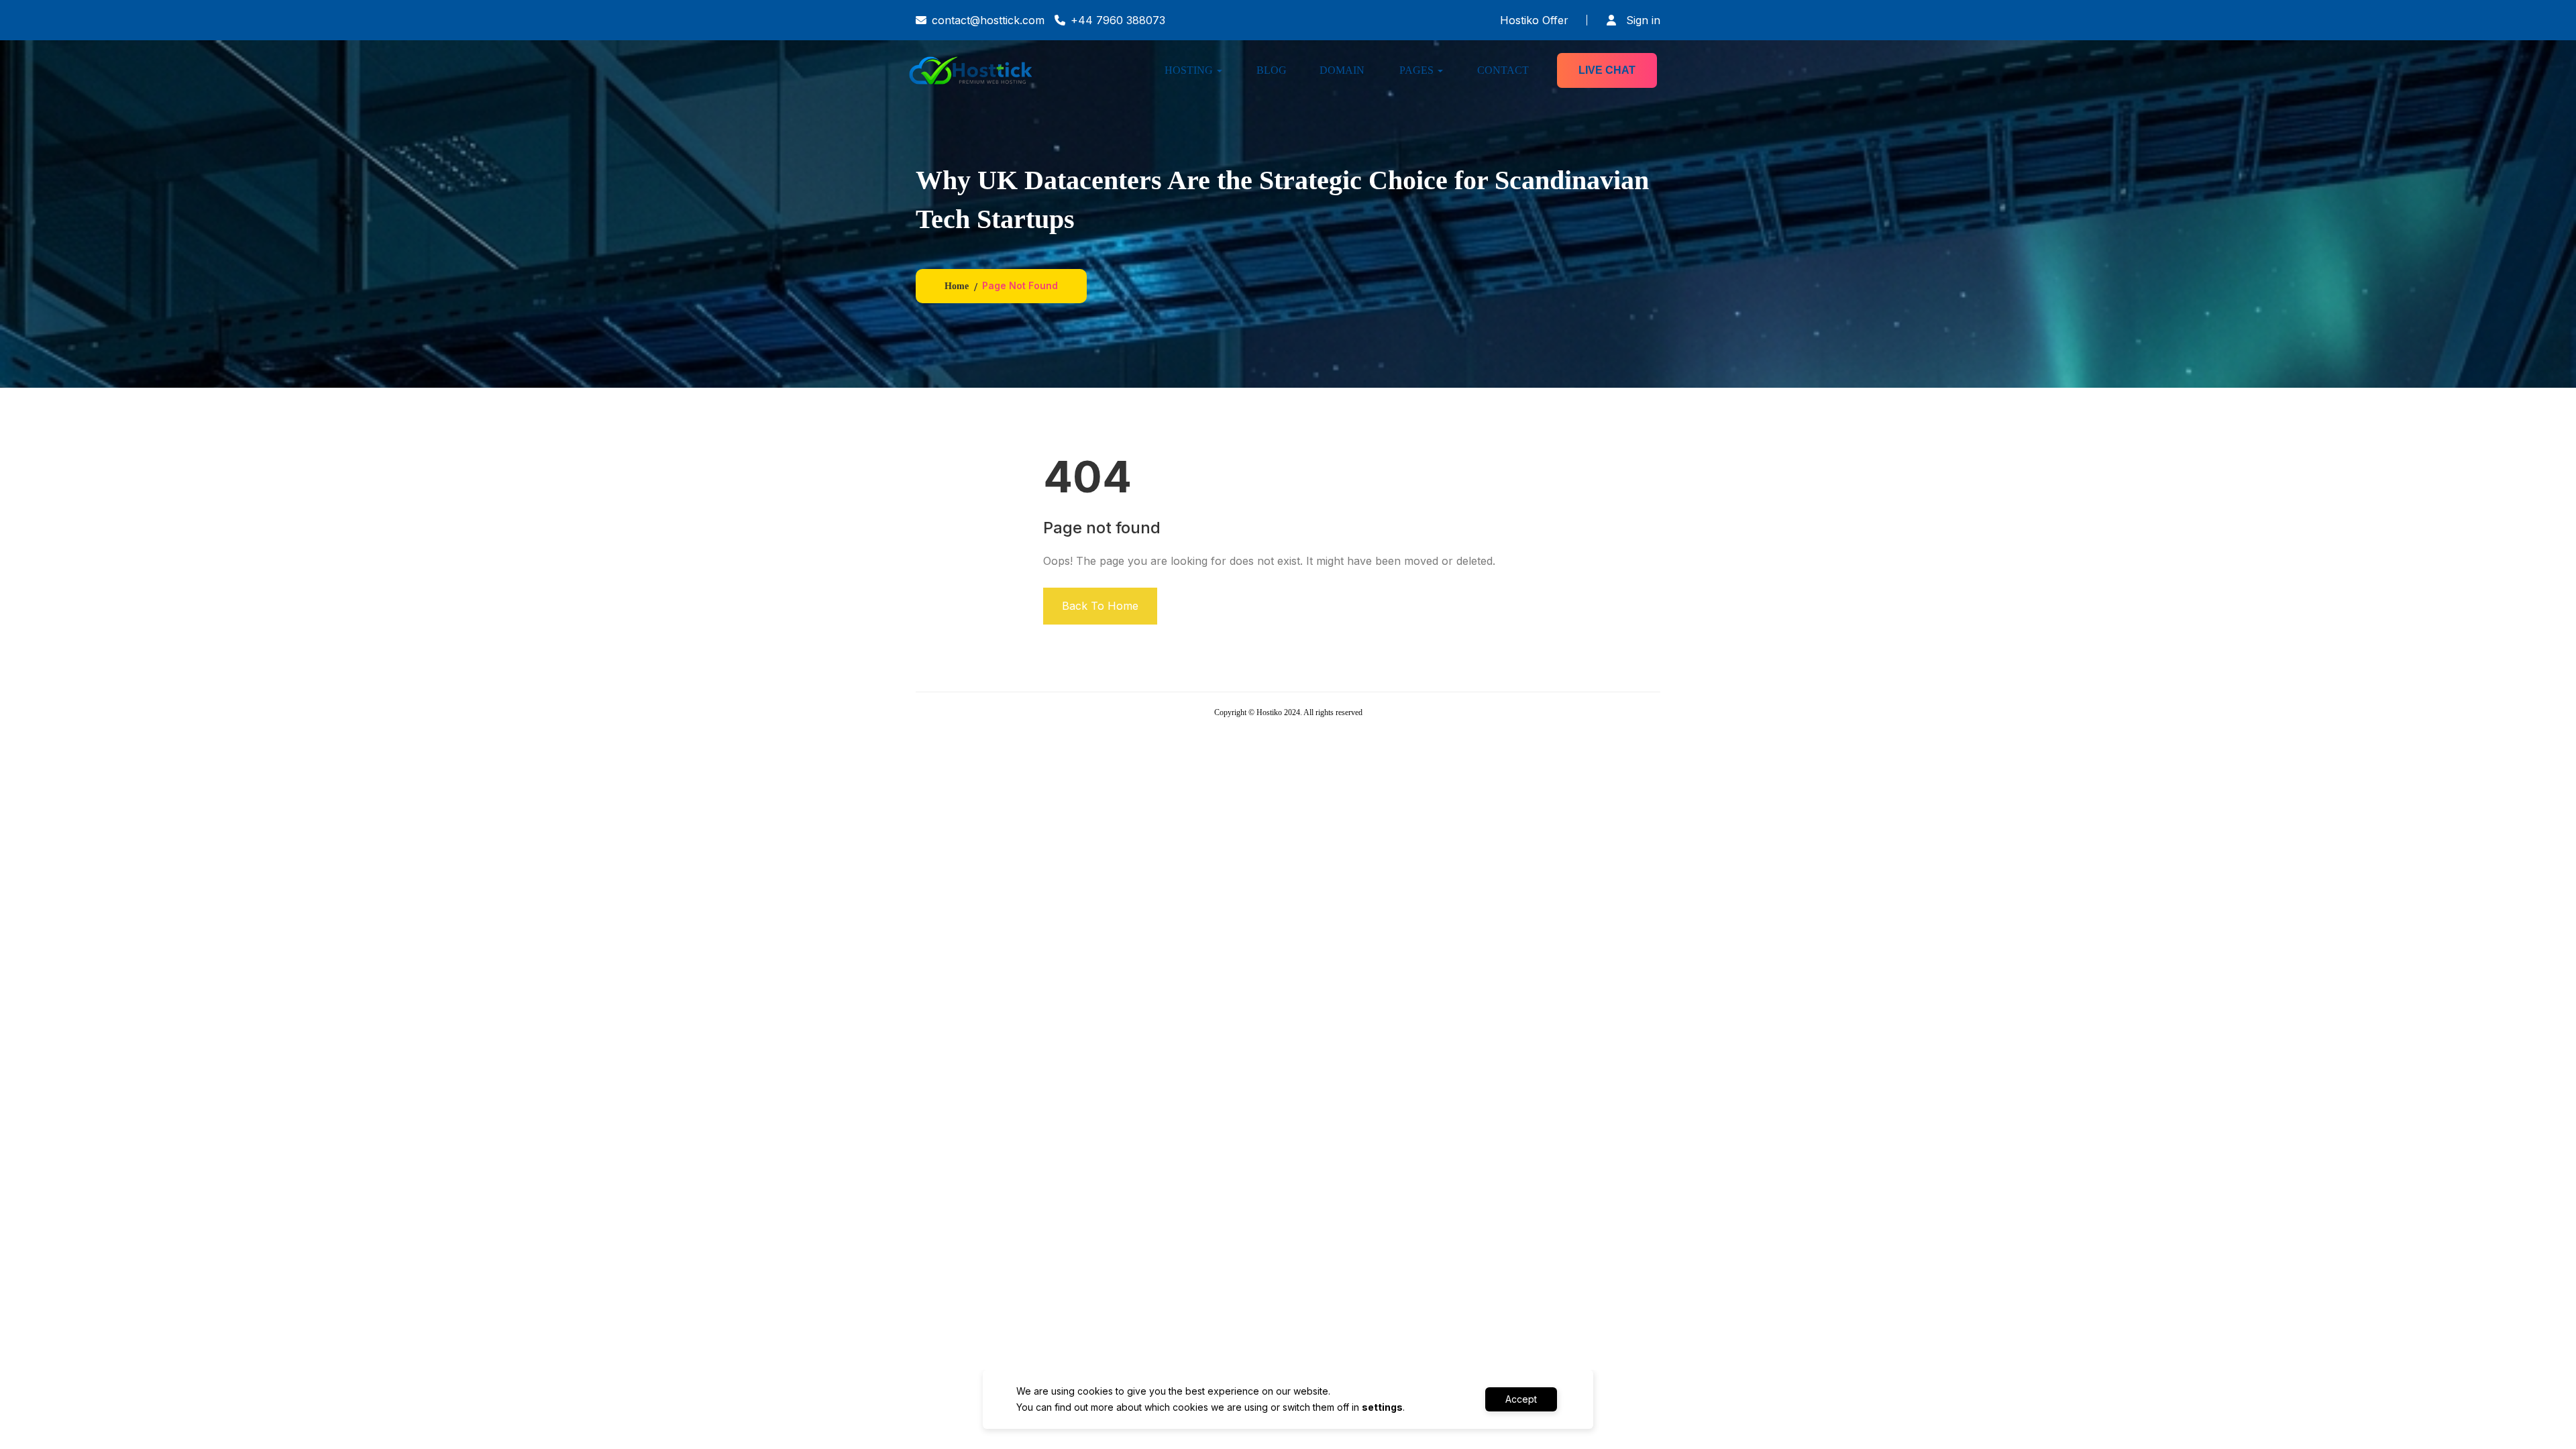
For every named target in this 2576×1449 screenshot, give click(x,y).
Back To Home (1100, 606)
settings (1382, 1407)
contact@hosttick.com (988, 20)
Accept (1521, 1399)
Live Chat (1607, 70)
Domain (1342, 70)
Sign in (1642, 20)
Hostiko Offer (1534, 20)
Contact (1503, 70)
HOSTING (1189, 70)
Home (957, 286)
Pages (1416, 70)
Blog (1272, 70)
